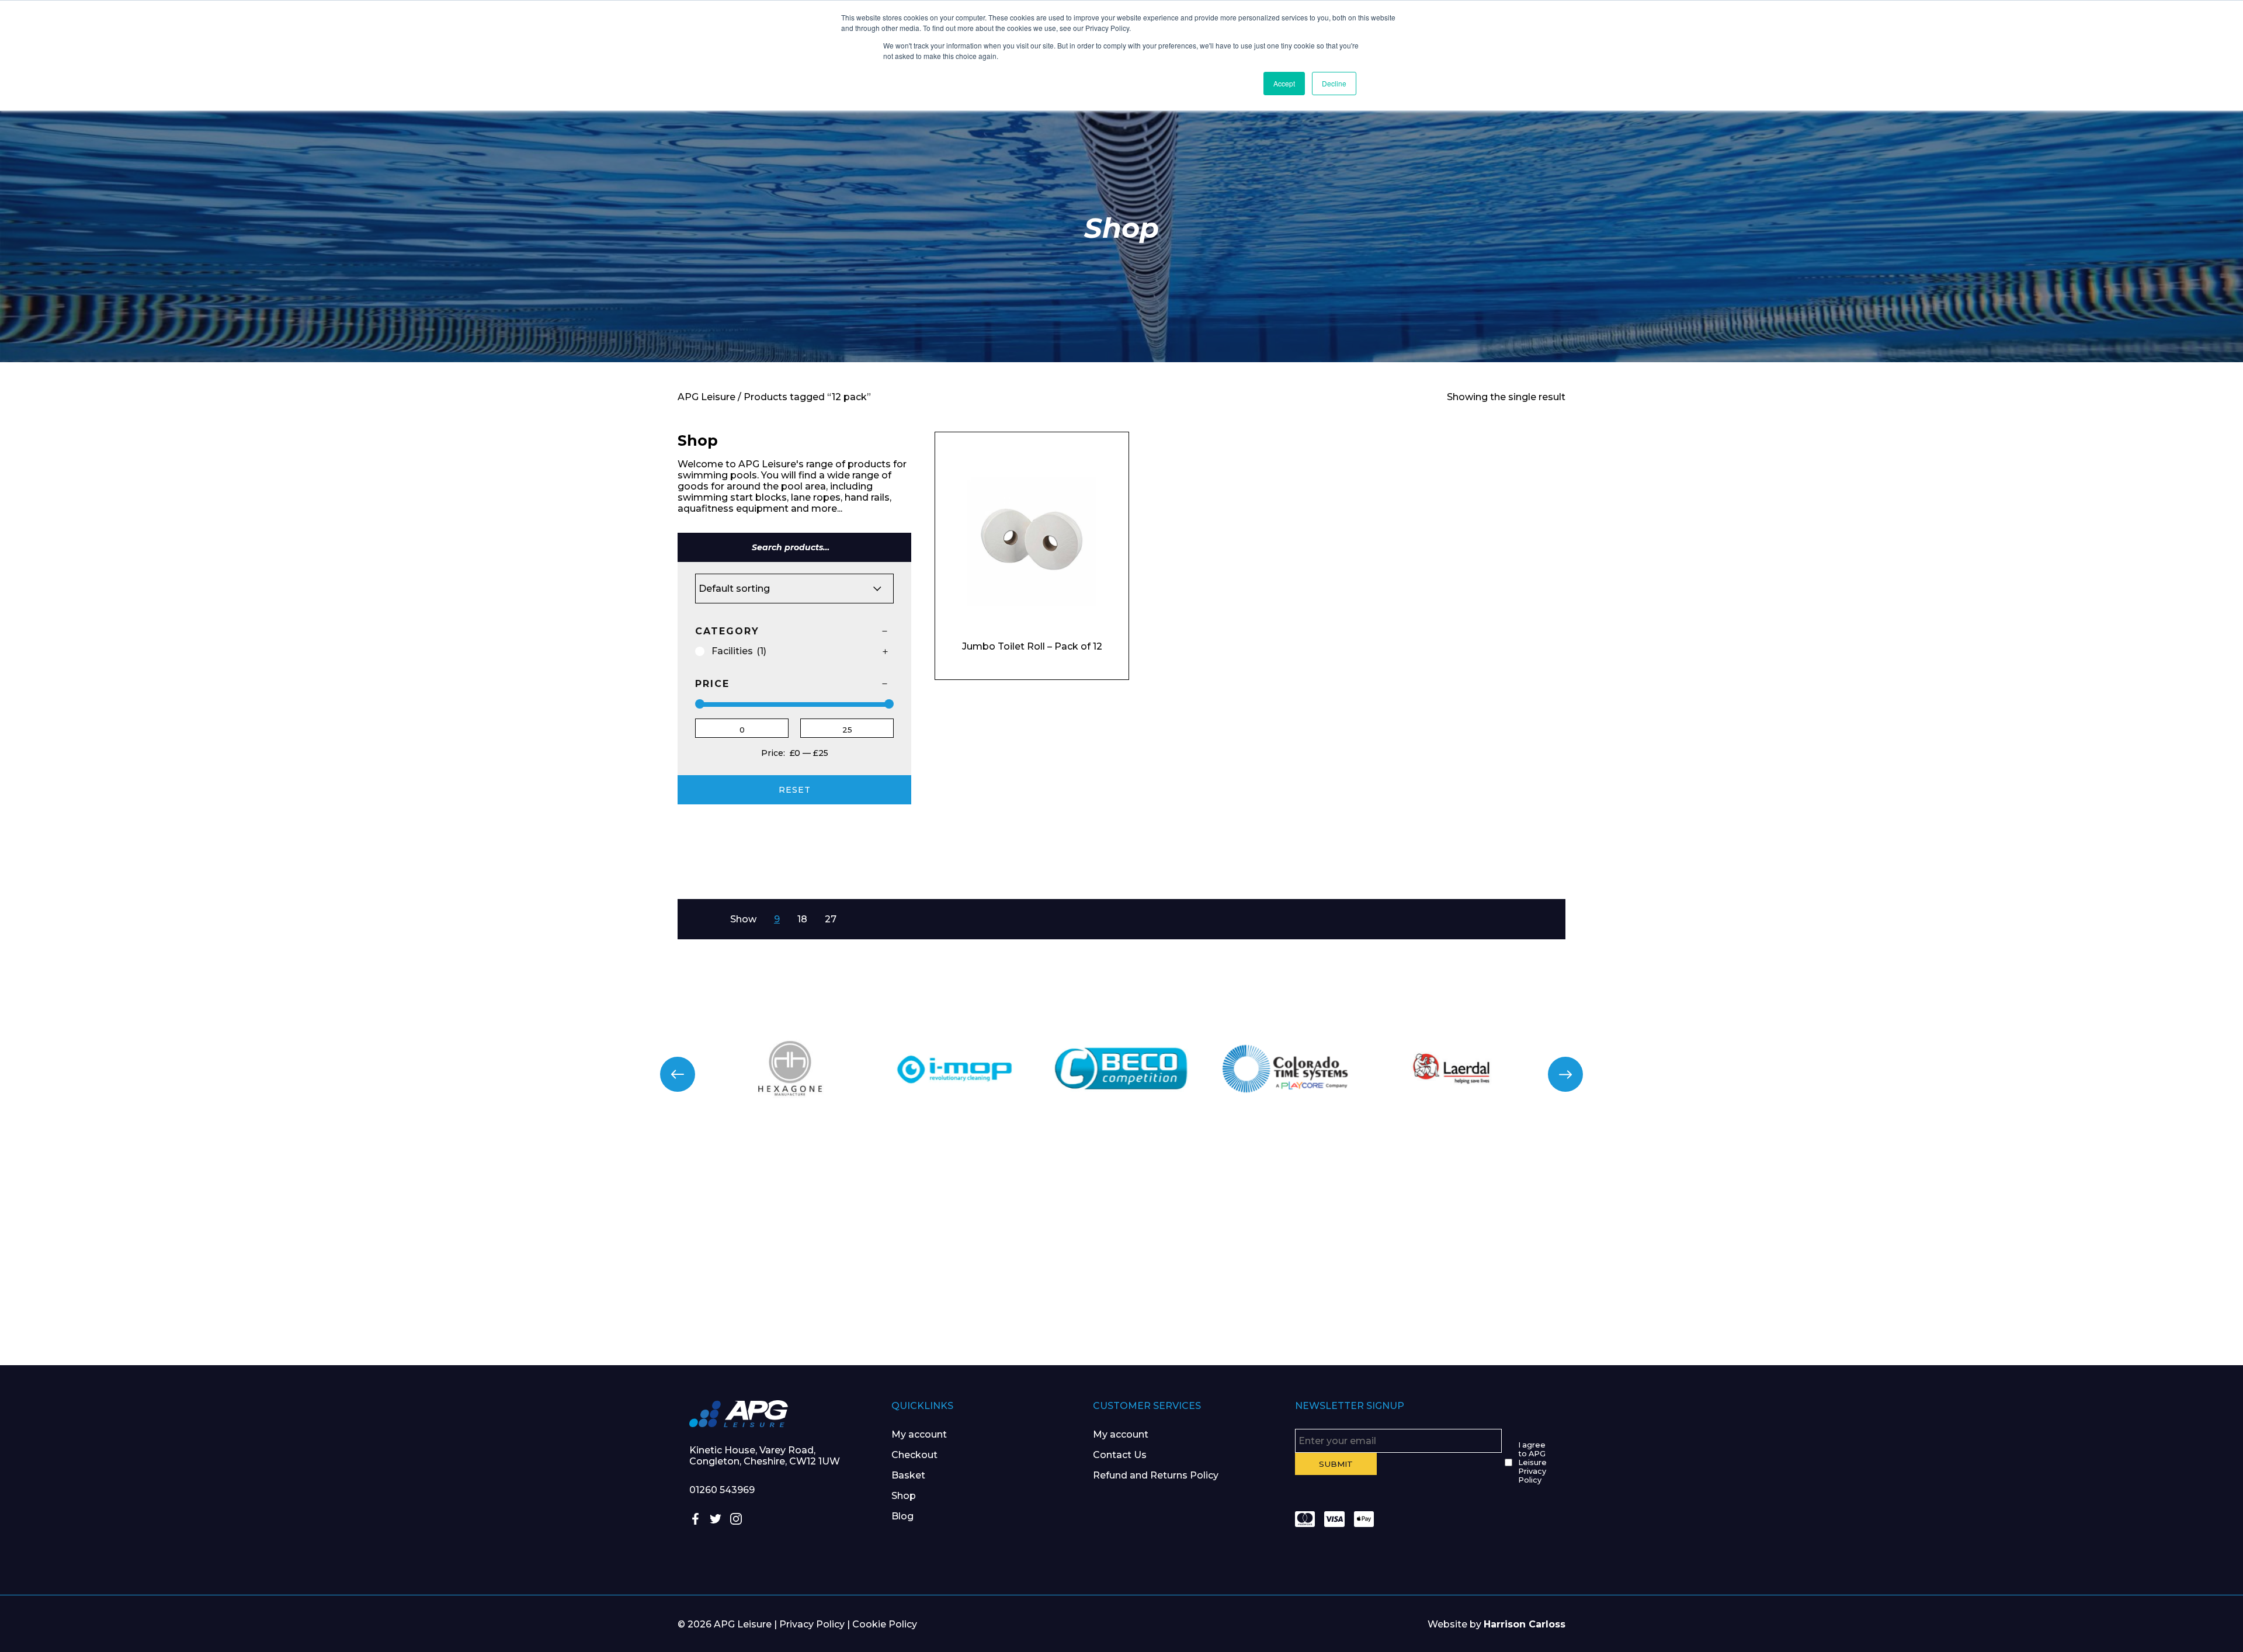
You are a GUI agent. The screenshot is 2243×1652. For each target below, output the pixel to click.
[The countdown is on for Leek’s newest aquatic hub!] (2056, 1254)
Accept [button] (1284, 83)
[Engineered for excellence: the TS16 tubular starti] (1682, 1254)
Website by (1497, 1624)
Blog (902, 1516)
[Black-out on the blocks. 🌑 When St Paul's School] (935, 1254)
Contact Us (1120, 1455)
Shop (904, 1496)
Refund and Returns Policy (1156, 1475)
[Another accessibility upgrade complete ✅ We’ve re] (187, 1254)
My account (919, 1434)
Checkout (914, 1455)
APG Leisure (706, 397)
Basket (908, 1475)
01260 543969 (722, 1490)
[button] (678, 1074)
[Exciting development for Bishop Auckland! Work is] (1308, 1254)
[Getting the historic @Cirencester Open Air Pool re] (561, 1254)
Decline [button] (1334, 83)
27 (831, 919)
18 (802, 919)
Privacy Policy (812, 1624)
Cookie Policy (885, 1624)
